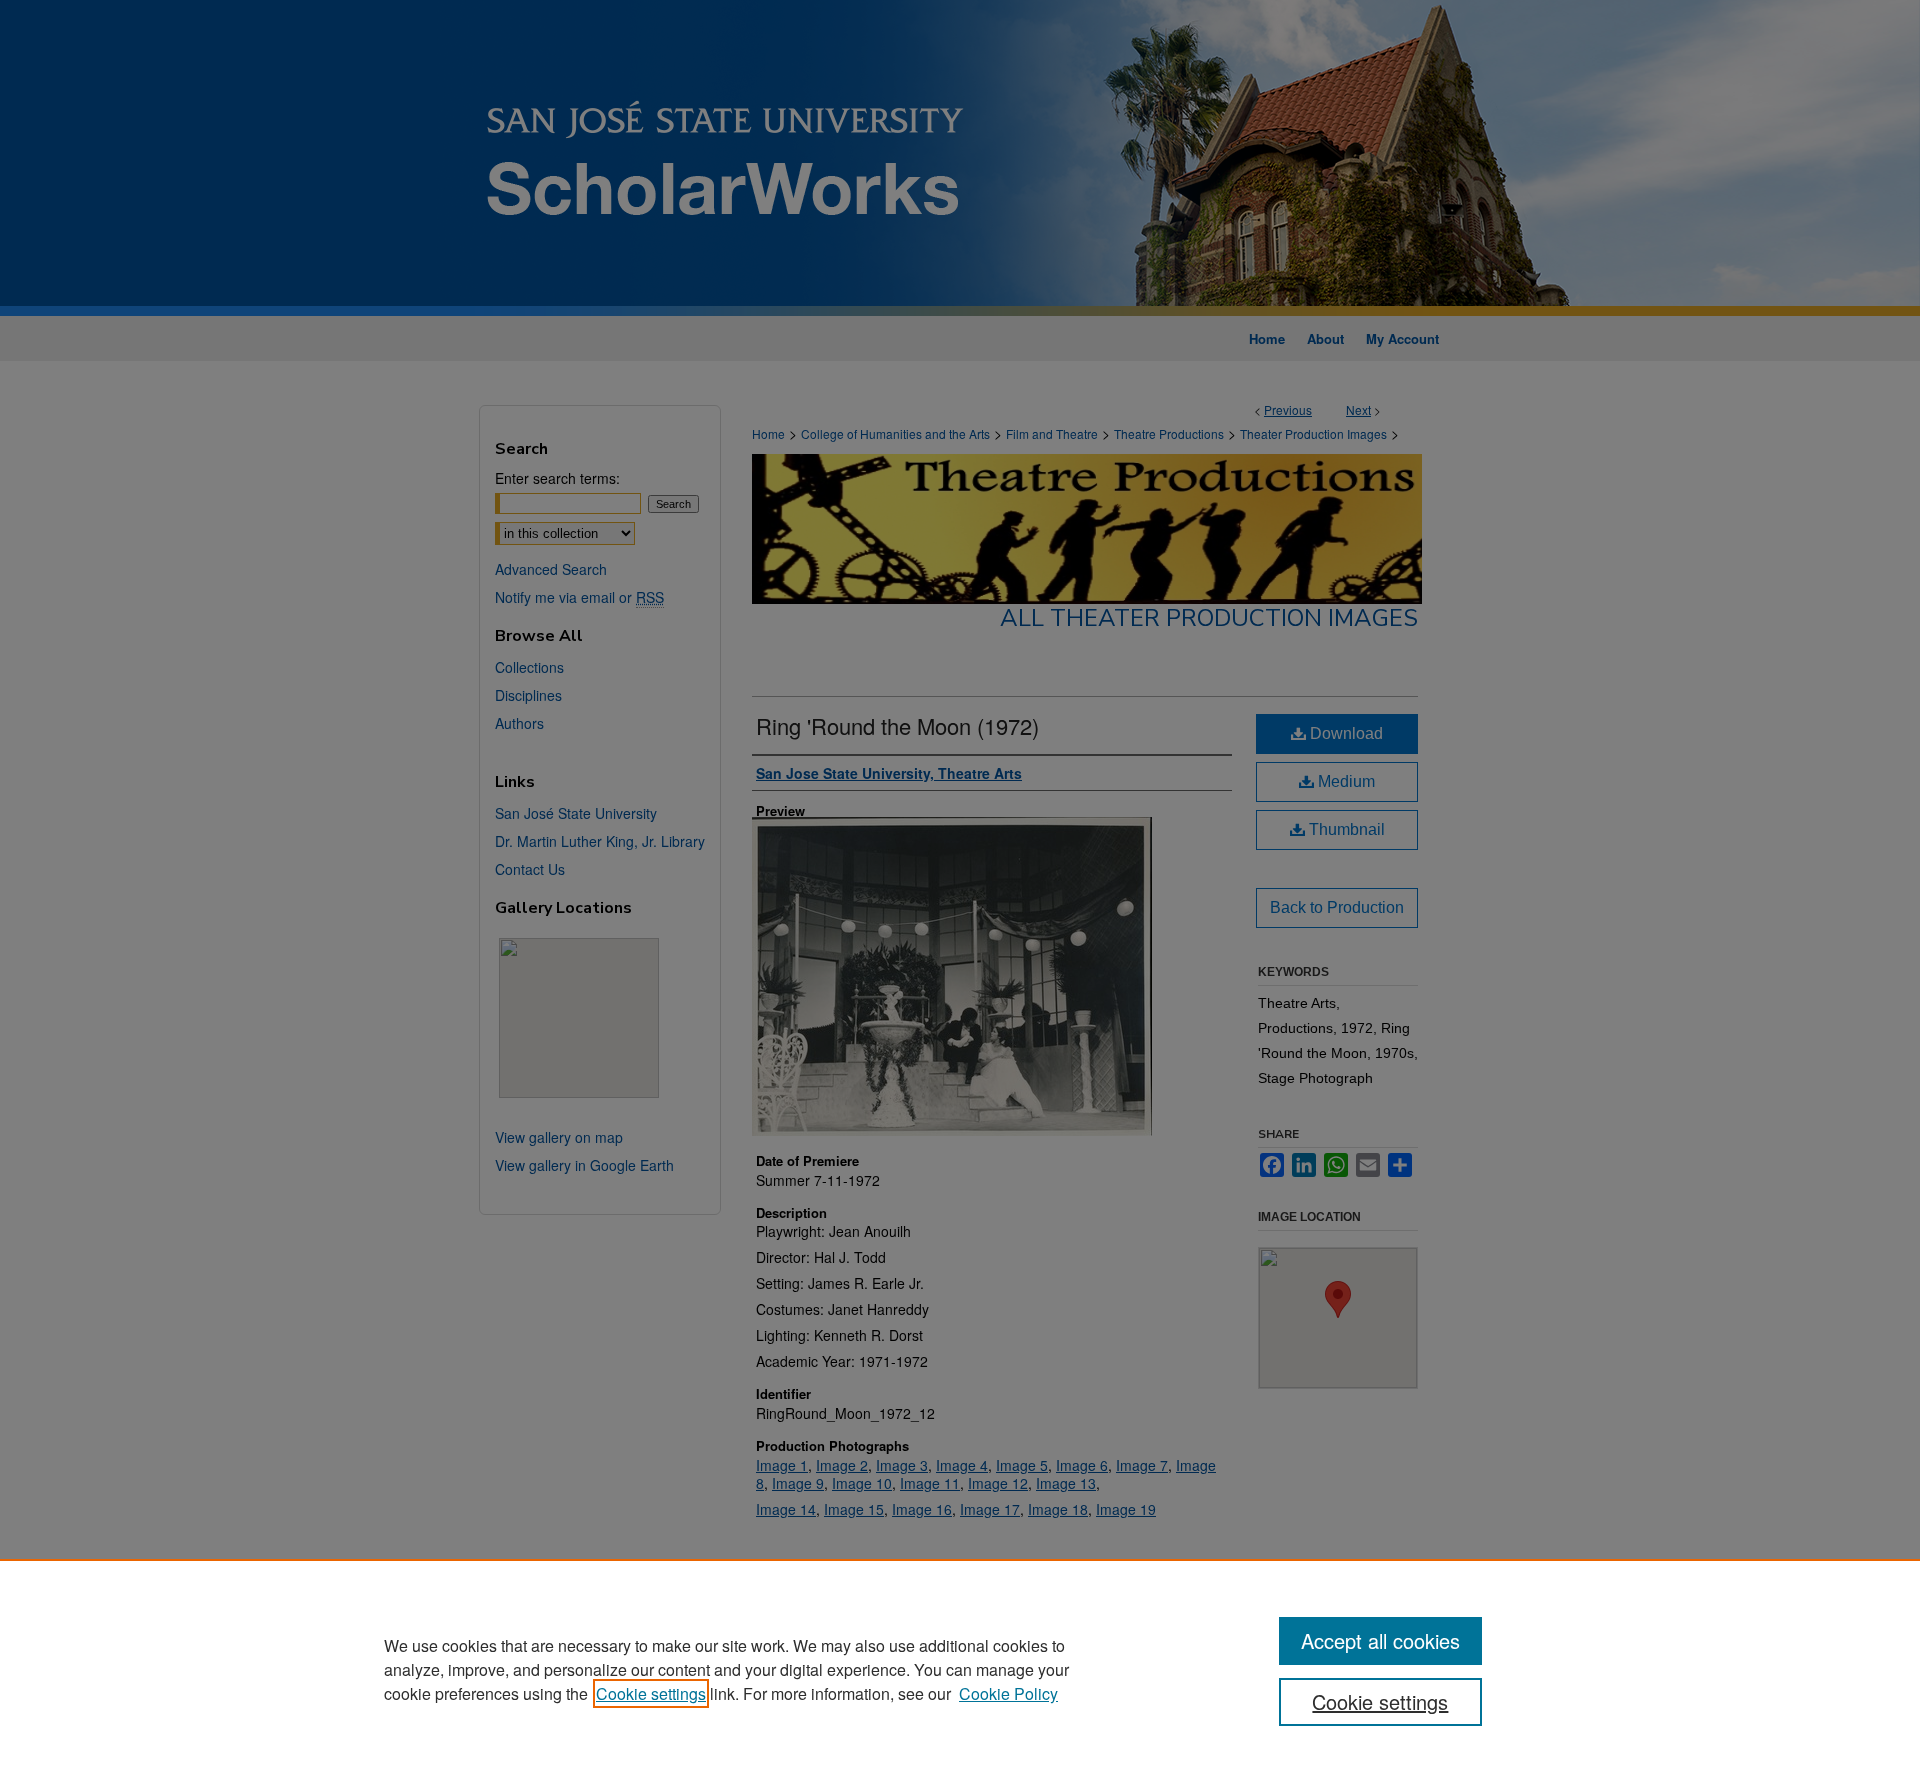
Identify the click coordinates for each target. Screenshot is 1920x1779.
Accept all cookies (1380, 1640)
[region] (960, 1669)
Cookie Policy (1008, 1693)
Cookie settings (651, 1693)
